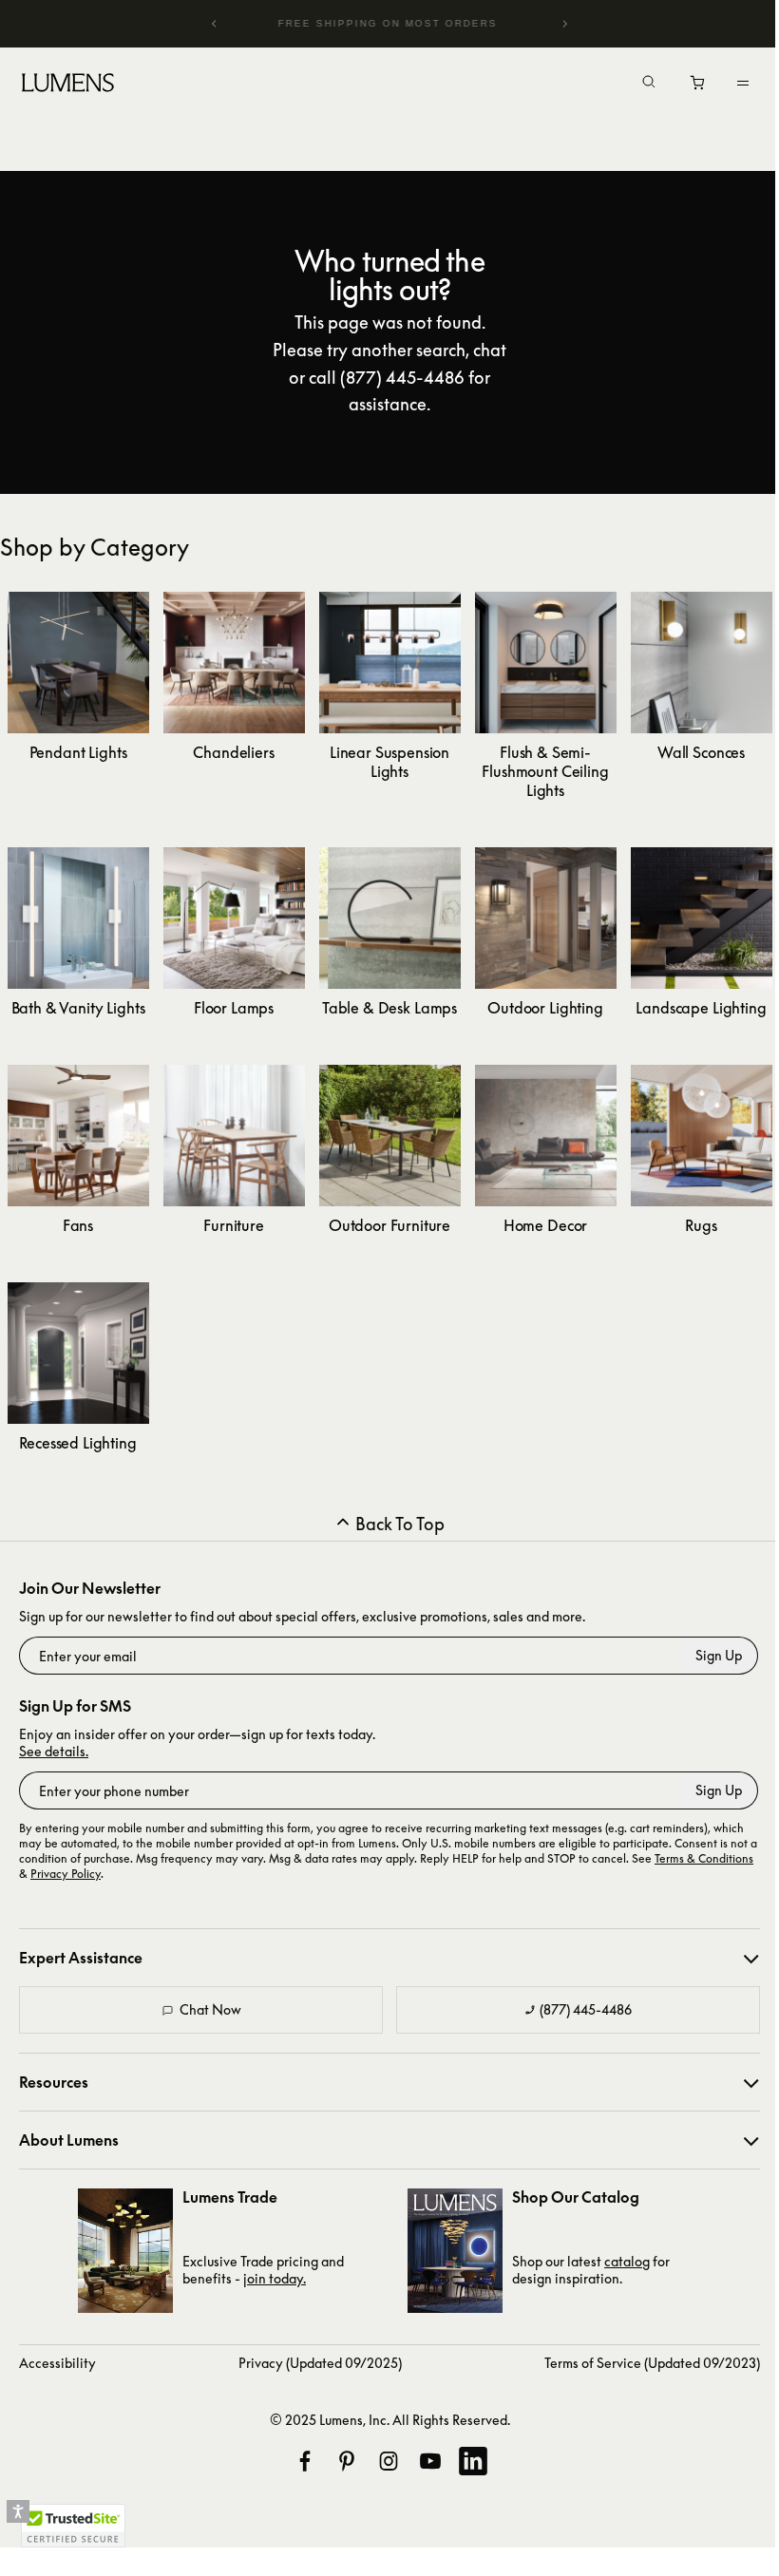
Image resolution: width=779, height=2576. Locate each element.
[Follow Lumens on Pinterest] (347, 2461)
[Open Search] (635, 84)
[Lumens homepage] (68, 85)
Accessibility (57, 2363)
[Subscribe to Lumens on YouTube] (430, 2461)
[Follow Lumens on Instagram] (389, 2461)
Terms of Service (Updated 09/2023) (652, 2363)
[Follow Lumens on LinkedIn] (473, 2461)
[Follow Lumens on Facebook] (305, 2461)
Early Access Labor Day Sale (383, 23)
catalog (627, 2261)
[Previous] (211, 24)
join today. (275, 2278)
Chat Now (210, 2009)
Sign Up (719, 1655)
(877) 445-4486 (586, 2009)
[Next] (554, 24)
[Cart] (684, 87)
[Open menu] (729, 83)
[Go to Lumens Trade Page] (125, 2251)
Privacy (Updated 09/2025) (320, 2363)
